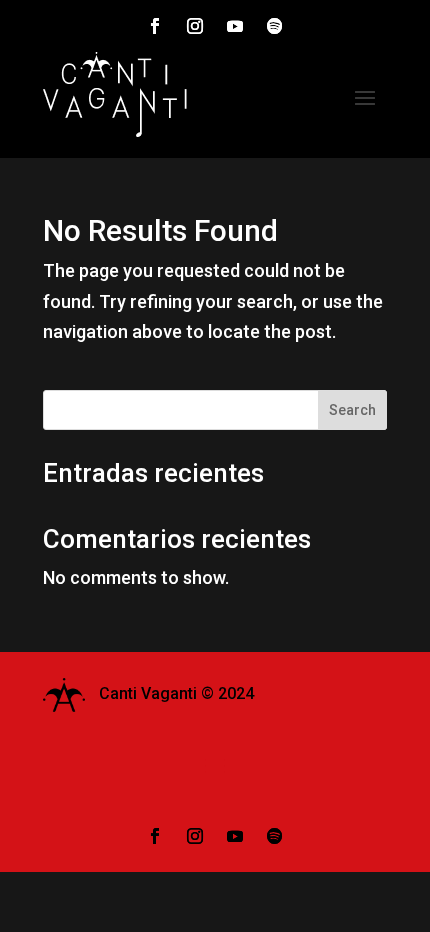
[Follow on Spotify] (275, 26)
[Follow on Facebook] (155, 26)
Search (352, 410)
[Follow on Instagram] (195, 26)
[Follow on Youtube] (235, 26)
